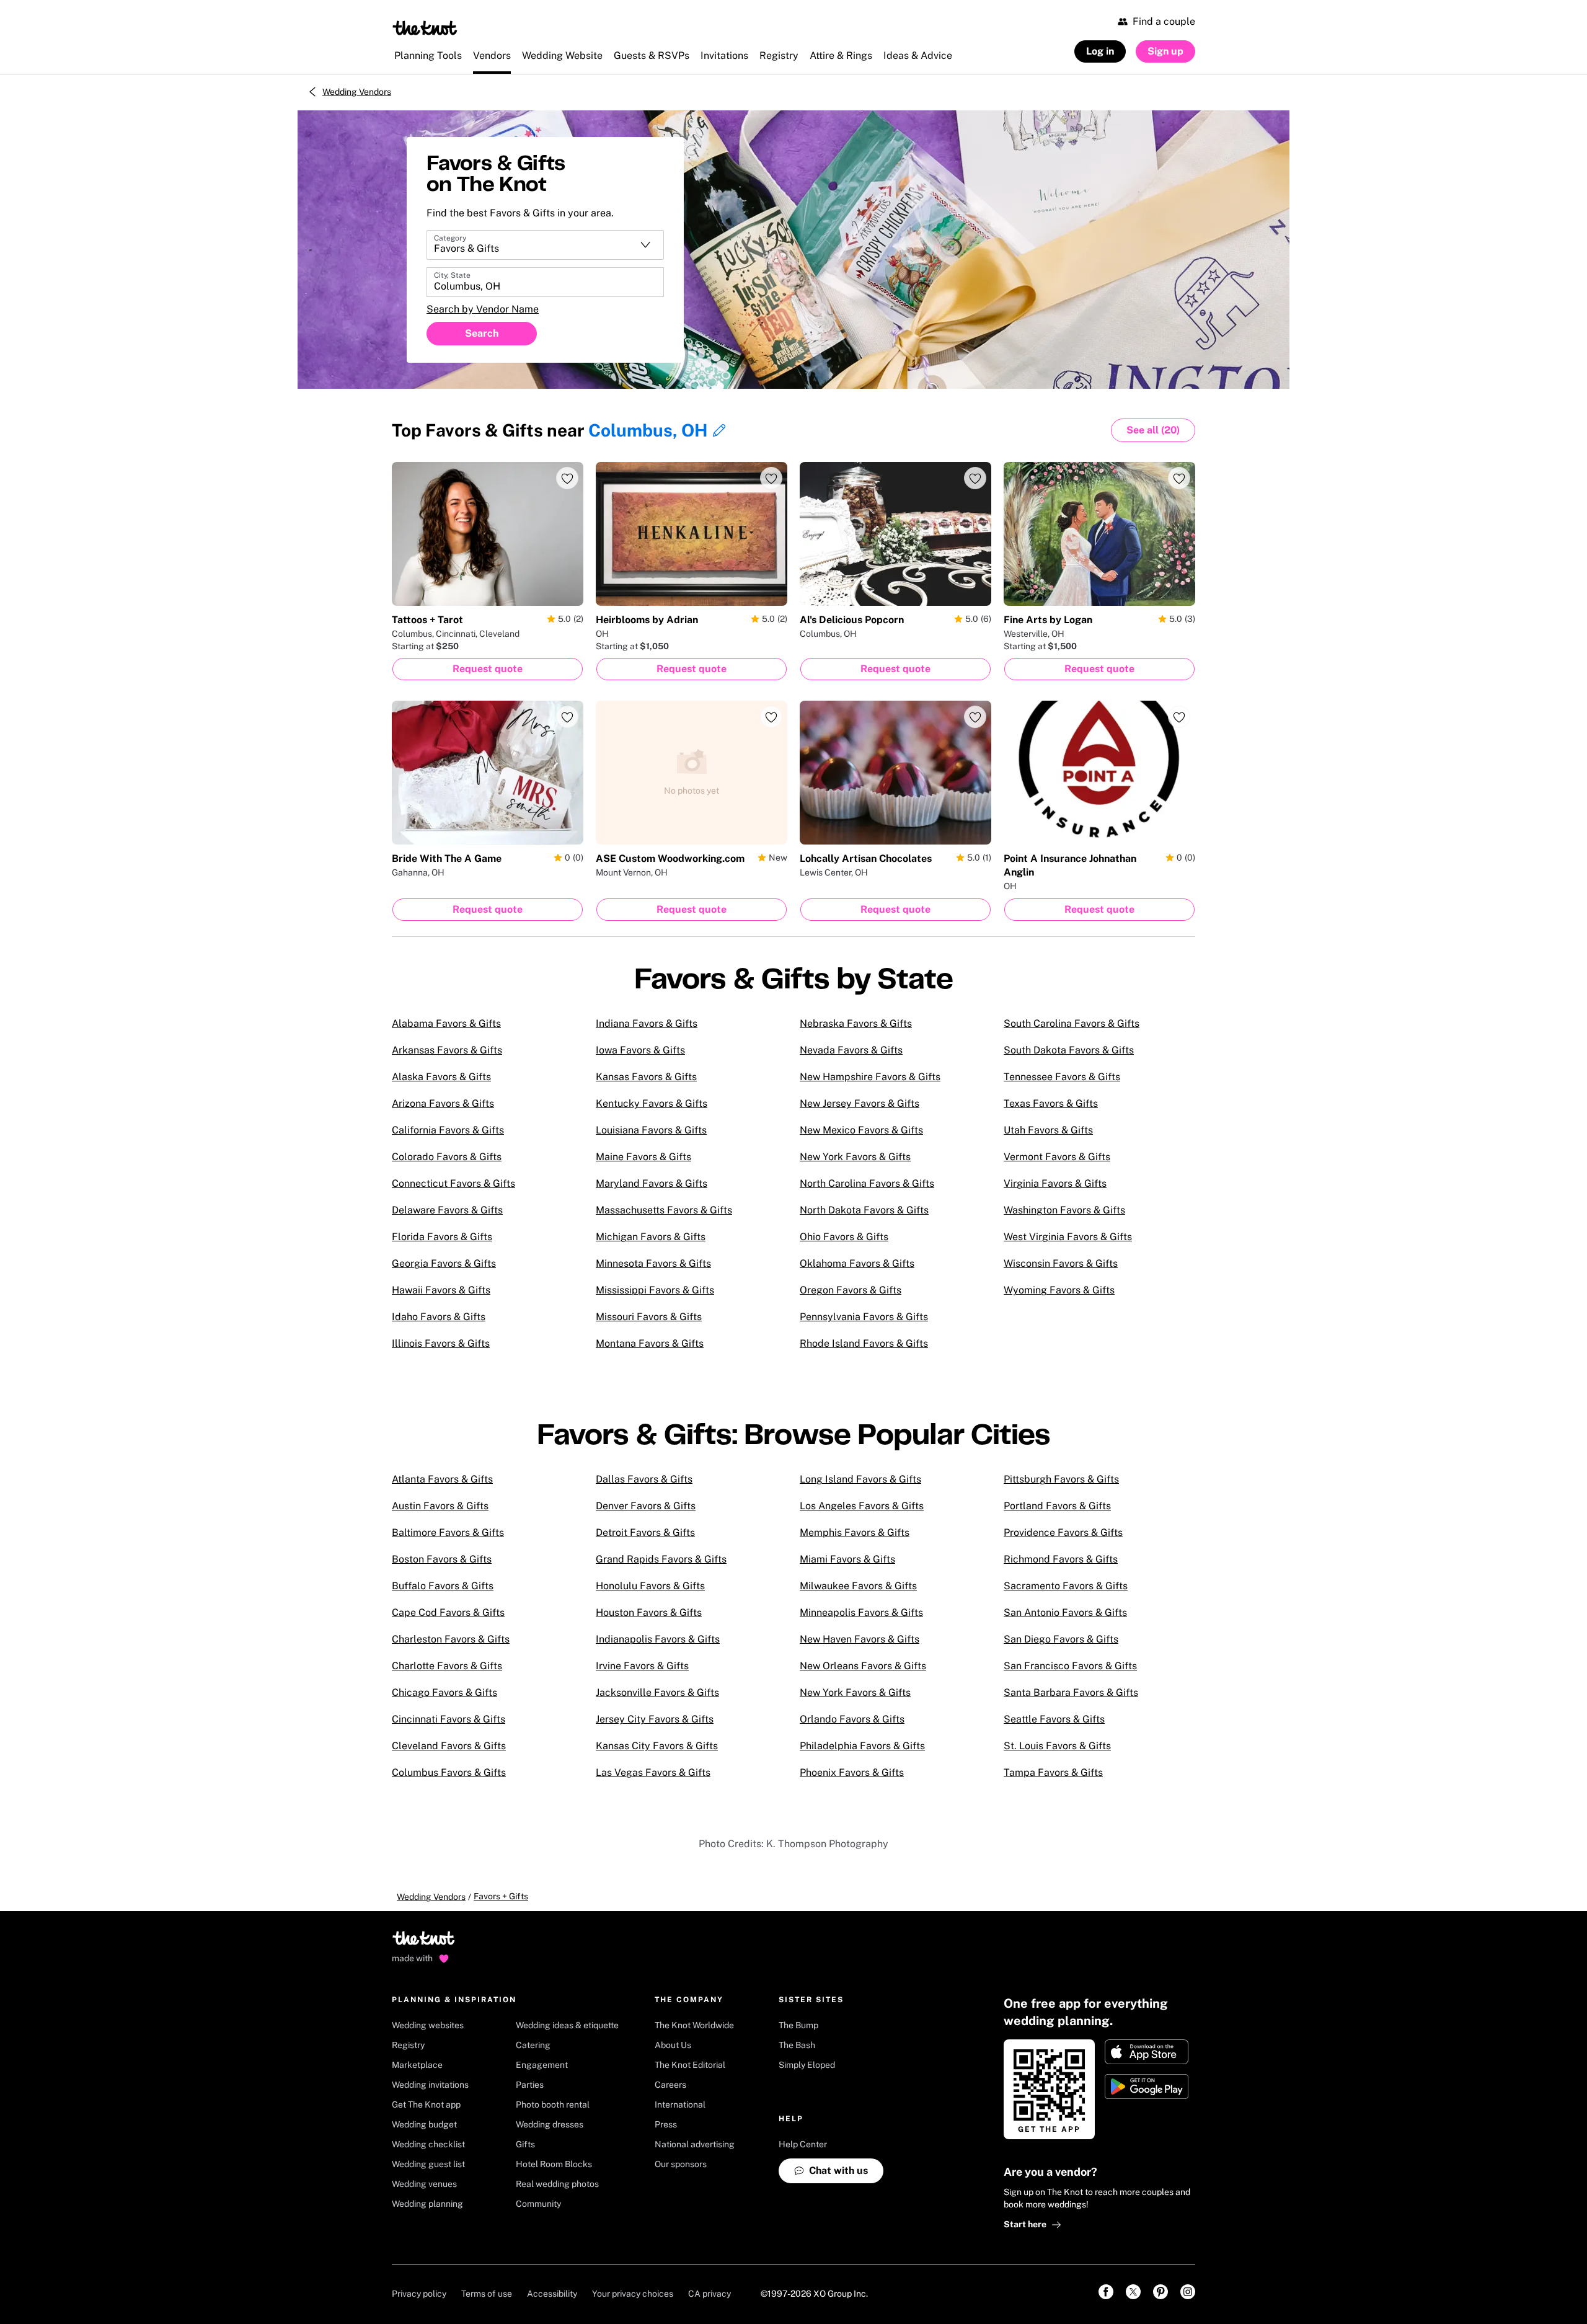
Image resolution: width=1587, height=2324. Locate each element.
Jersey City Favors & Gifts (655, 1719)
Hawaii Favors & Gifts (441, 1290)
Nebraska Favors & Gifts (856, 1023)
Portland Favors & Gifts (1057, 1506)
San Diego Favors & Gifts (1061, 1639)
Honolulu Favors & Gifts (650, 1586)
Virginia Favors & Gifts (1055, 1183)
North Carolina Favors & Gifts (867, 1183)
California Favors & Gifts (448, 1130)
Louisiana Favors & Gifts (651, 1130)
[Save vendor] (567, 478)
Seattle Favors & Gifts (1054, 1719)
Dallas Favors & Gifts (644, 1479)
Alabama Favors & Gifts (446, 1023)
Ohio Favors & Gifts (844, 1237)
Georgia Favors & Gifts (444, 1263)
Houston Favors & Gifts (649, 1612)
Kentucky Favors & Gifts (652, 1103)
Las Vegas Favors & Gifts (653, 1772)
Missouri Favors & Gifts (649, 1317)
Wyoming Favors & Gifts (1059, 1290)
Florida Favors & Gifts (442, 1237)
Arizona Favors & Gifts (443, 1103)
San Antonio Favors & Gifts (1065, 1612)
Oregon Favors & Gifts (851, 1290)
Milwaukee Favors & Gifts (858, 1586)
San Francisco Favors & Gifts (1070, 1666)
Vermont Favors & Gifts (1057, 1157)
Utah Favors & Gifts (1048, 1130)
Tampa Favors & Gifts (1053, 1772)
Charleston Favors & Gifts (451, 1639)
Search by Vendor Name (483, 309)
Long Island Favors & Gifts (860, 1479)
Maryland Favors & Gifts (652, 1183)
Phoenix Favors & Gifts (852, 1772)
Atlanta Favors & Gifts (442, 1479)
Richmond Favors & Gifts (1061, 1559)
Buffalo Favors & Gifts (443, 1586)
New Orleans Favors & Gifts (863, 1666)
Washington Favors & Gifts (1064, 1210)
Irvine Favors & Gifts (642, 1666)
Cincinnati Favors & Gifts (449, 1719)
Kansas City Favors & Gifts (657, 1746)
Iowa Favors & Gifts (640, 1050)
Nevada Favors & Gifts (851, 1050)
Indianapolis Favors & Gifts (658, 1639)
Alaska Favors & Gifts (441, 1077)
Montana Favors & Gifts (650, 1343)
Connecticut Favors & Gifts (453, 1183)
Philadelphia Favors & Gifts (862, 1746)
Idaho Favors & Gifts (439, 1317)
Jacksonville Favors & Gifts (657, 1692)
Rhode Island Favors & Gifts (864, 1343)
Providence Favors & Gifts (1063, 1532)
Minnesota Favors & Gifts (653, 1263)
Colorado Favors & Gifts (447, 1157)
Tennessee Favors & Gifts (1062, 1077)
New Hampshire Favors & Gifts (870, 1077)
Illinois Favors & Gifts (441, 1343)
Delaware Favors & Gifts (447, 1210)
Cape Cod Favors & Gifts (448, 1612)
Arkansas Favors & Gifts (447, 1050)
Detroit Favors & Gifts (645, 1532)
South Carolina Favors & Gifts (1072, 1023)
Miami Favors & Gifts (847, 1559)
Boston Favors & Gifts (442, 1559)
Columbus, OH (648, 430)
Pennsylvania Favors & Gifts (864, 1317)
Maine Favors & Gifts (643, 1157)
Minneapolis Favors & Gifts (861, 1612)
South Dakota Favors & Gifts (1069, 1050)
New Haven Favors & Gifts (860, 1639)
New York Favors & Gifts (855, 1157)
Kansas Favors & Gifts (646, 1077)
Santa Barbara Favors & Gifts (1071, 1692)
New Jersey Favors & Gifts (860, 1103)
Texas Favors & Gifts (1051, 1103)
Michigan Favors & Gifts (651, 1237)
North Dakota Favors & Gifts (864, 1210)
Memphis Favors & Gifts (855, 1532)
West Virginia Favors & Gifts (1068, 1237)
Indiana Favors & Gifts (647, 1023)
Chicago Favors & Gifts (444, 1692)
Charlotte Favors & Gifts (447, 1666)
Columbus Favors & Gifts (449, 1772)
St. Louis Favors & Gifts (1057, 1746)
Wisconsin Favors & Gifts (1061, 1263)
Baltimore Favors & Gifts (448, 1532)
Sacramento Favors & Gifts (1066, 1586)
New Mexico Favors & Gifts (861, 1130)
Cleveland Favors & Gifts (449, 1746)
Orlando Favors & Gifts (852, 1719)
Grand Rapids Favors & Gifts (661, 1559)
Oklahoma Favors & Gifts (857, 1263)
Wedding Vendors (357, 92)
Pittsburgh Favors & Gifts (1061, 1479)
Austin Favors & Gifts (440, 1506)
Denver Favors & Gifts (646, 1506)
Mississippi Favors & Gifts (655, 1290)
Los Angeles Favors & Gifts (862, 1506)
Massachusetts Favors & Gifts (664, 1210)
